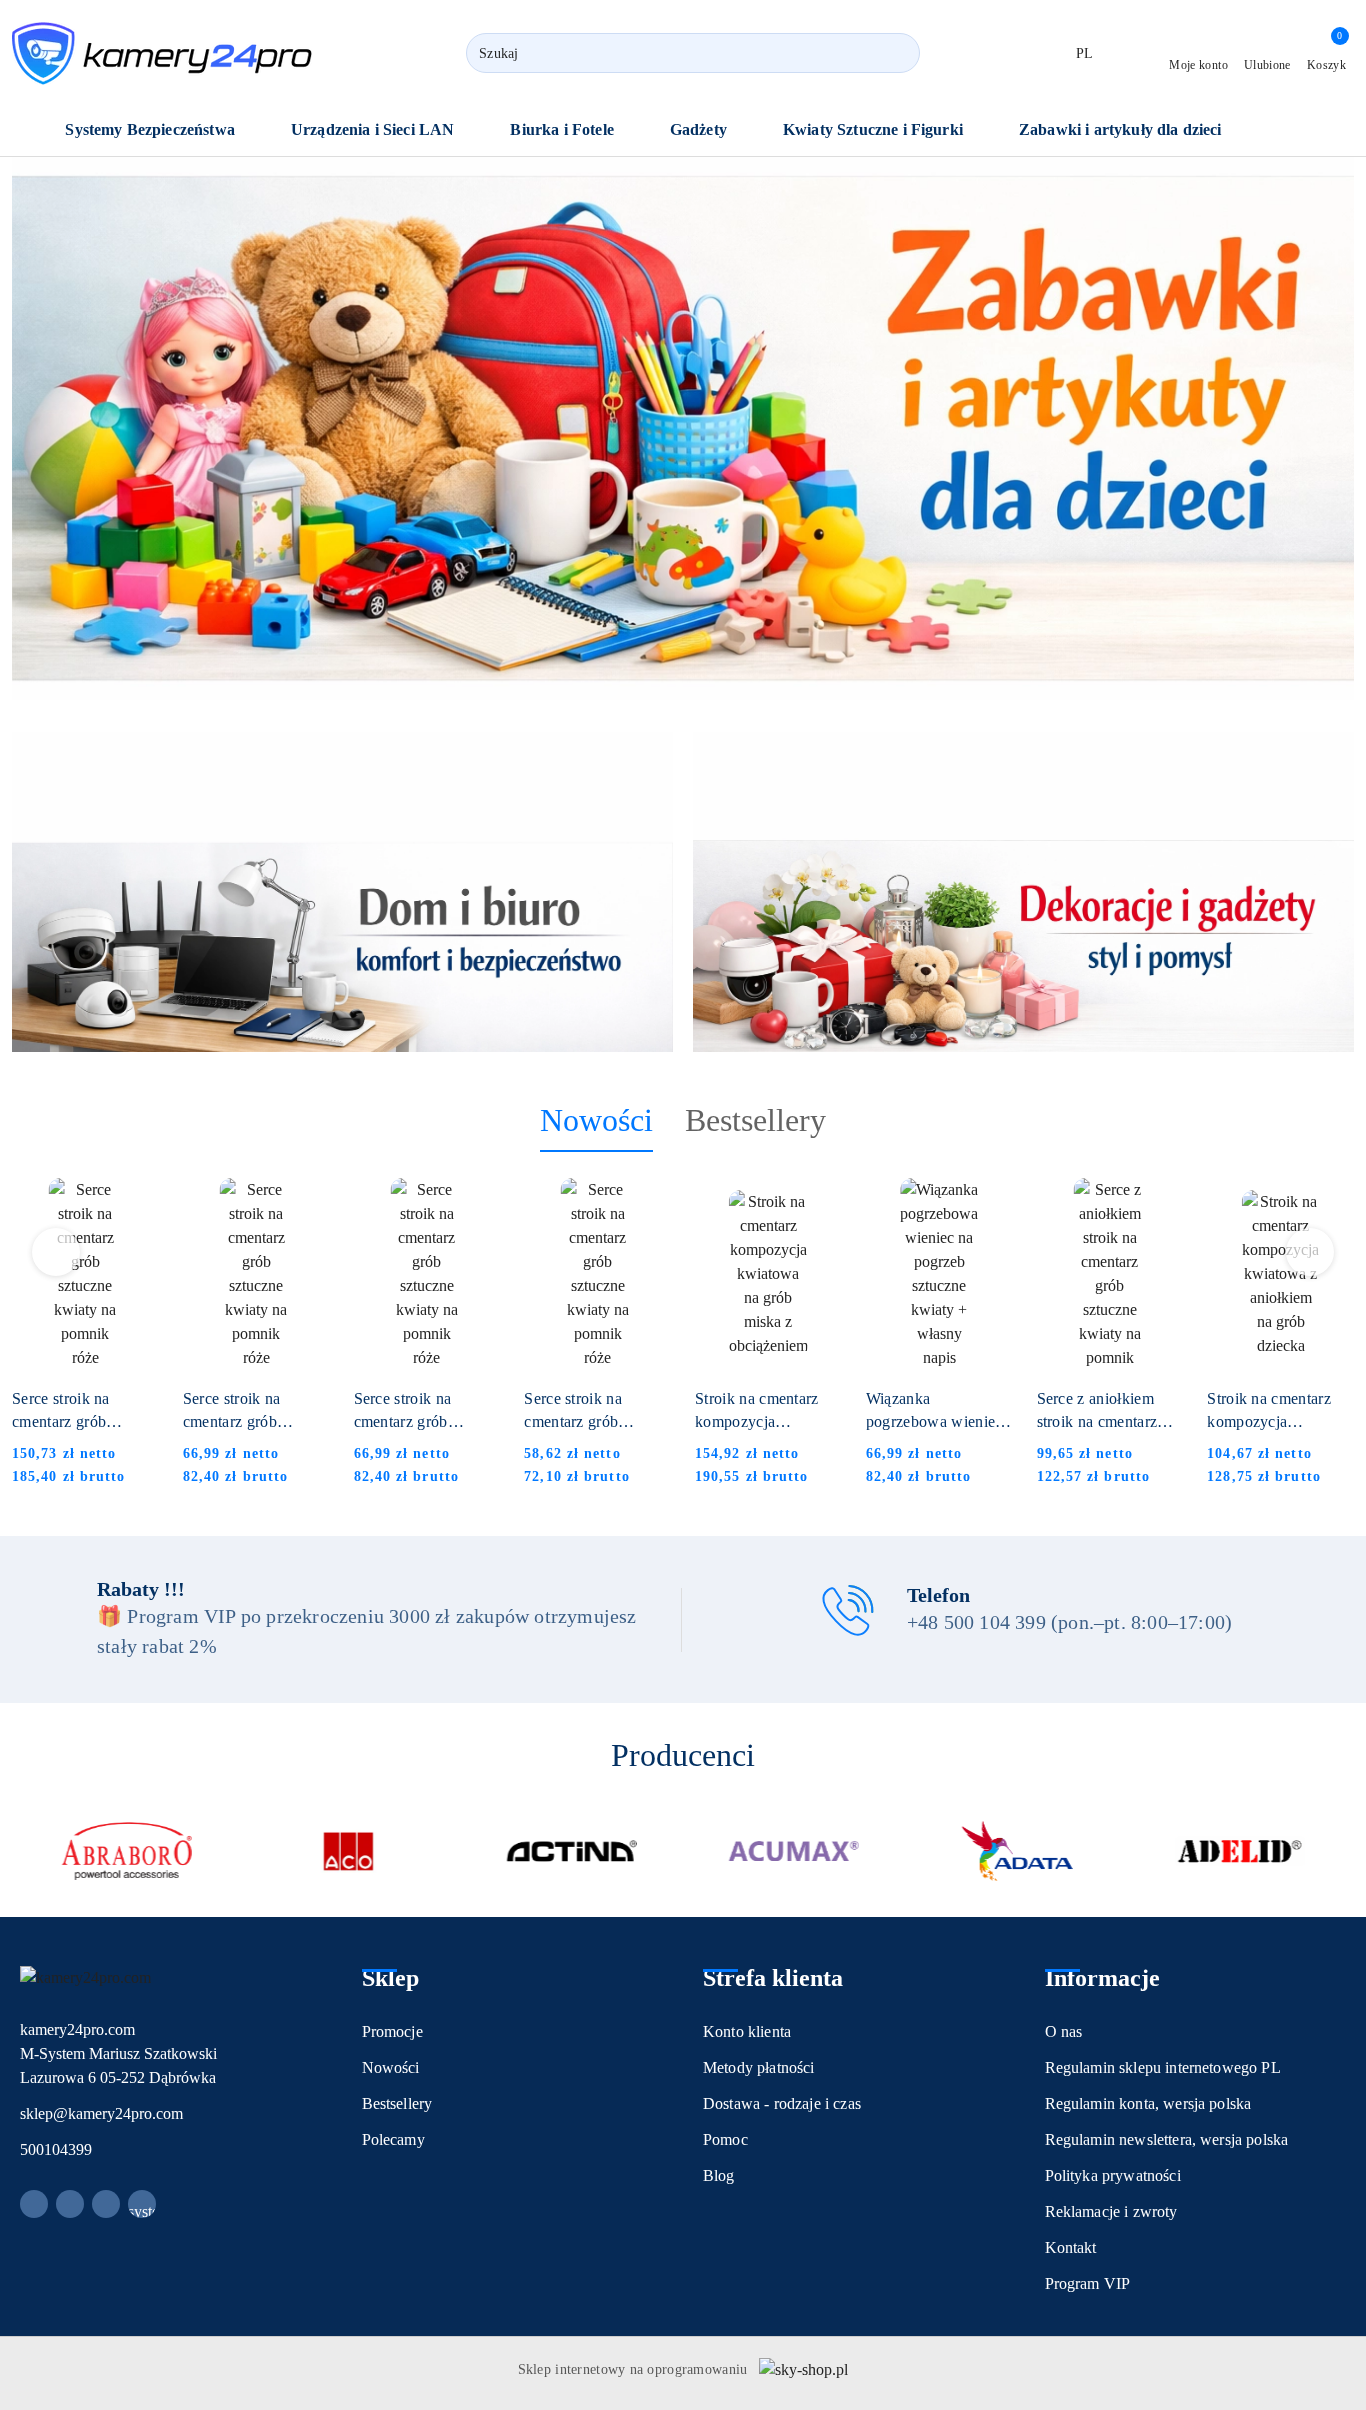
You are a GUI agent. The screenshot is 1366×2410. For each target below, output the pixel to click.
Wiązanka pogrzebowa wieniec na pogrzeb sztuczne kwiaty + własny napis (934, 1411)
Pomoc (725, 2139)
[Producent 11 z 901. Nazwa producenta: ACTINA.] (571, 1851)
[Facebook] (34, 2204)
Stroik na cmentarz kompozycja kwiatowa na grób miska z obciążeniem (763, 1411)
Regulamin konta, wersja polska (1148, 2103)
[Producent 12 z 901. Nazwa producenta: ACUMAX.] (794, 1851)
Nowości (391, 2067)
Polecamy (393, 2139)
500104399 (56, 2149)
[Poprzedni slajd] (56, 428)
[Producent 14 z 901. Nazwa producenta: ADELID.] (1239, 1851)
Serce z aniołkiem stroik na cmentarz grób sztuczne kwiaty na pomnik (1107, 1411)
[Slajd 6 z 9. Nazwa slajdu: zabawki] (683, 428)
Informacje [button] (1102, 1978)
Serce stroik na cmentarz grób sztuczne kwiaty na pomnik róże (75, 1411)
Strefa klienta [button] (773, 1978)
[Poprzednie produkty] (56, 1252)
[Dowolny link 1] (142, 2204)
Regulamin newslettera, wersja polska (1167, 2139)
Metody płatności (759, 2067)
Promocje (392, 2031)
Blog (719, 2175)
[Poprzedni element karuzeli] (21, 1851)
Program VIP (1088, 2283)
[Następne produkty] (1310, 1252)
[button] (160, 131)
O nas (1064, 2031)
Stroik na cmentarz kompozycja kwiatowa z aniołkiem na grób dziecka (1279, 1411)
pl (1085, 53)
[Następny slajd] (1310, 428)
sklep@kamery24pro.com (101, 2113)
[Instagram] (70, 2204)
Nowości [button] (596, 1120)
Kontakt (1071, 2247)
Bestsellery (397, 2103)
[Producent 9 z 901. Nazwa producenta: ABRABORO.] (126, 1851)
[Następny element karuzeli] (1345, 1851)
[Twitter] (106, 2204)
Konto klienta (747, 2031)
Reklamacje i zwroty (1111, 2211)
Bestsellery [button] (755, 1120)
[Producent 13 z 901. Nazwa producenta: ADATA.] (1016, 1851)
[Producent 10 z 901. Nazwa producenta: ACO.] (349, 1851)
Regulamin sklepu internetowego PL (1163, 2067)
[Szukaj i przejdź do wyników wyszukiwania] (896, 53)
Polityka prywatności (1113, 2175)
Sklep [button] (390, 1978)
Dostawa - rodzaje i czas (782, 2103)
